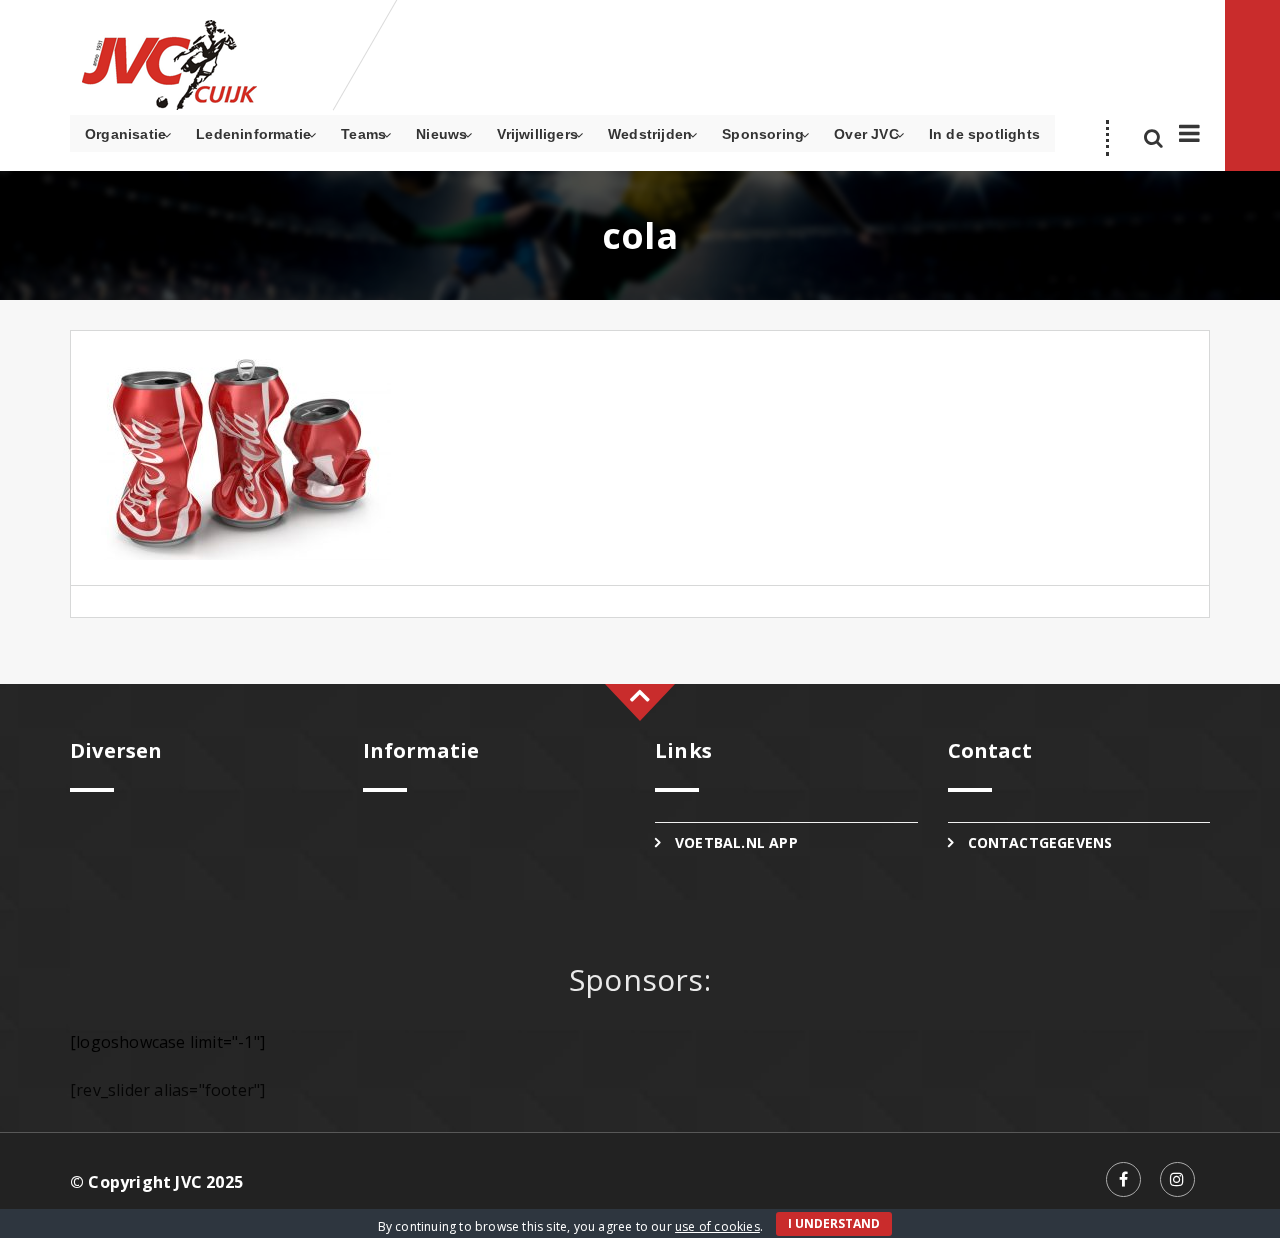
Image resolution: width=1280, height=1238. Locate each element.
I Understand (834, 1223)
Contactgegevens (1040, 842)
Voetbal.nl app (736, 842)
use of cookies (717, 1226)
